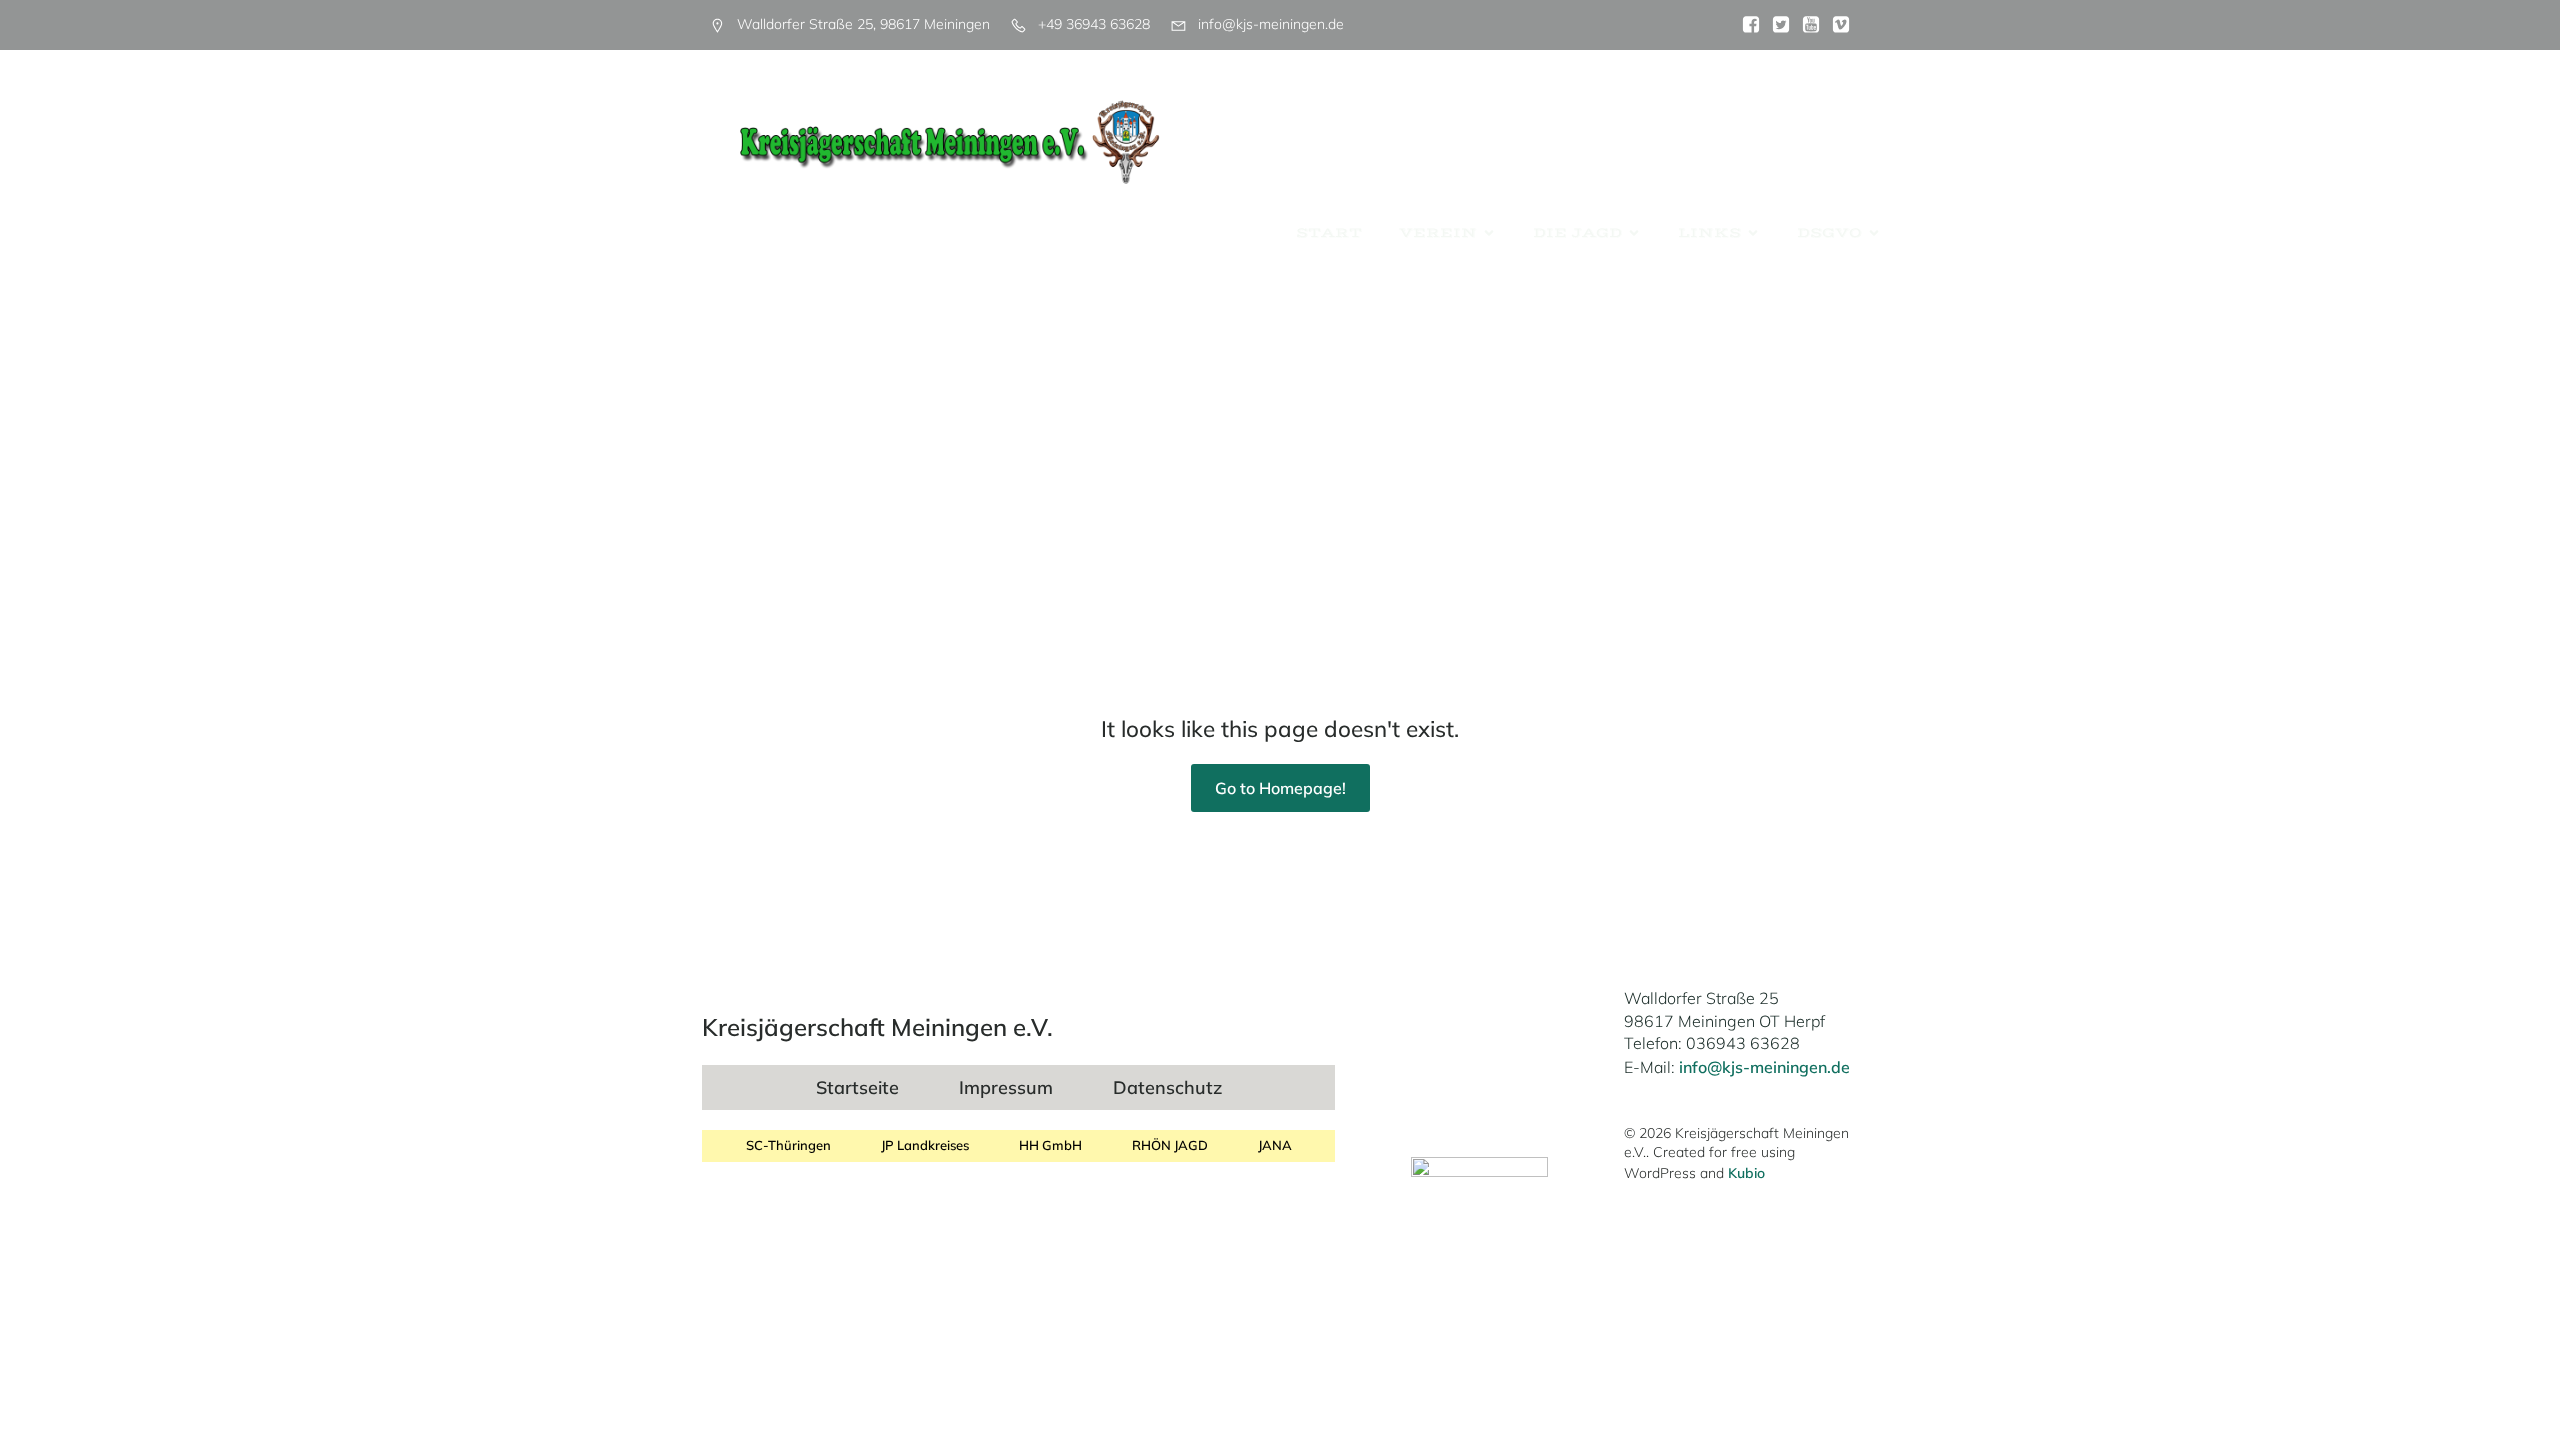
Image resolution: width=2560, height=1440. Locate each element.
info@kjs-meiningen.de (1764, 1067)
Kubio (1746, 1173)
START (1329, 233)
